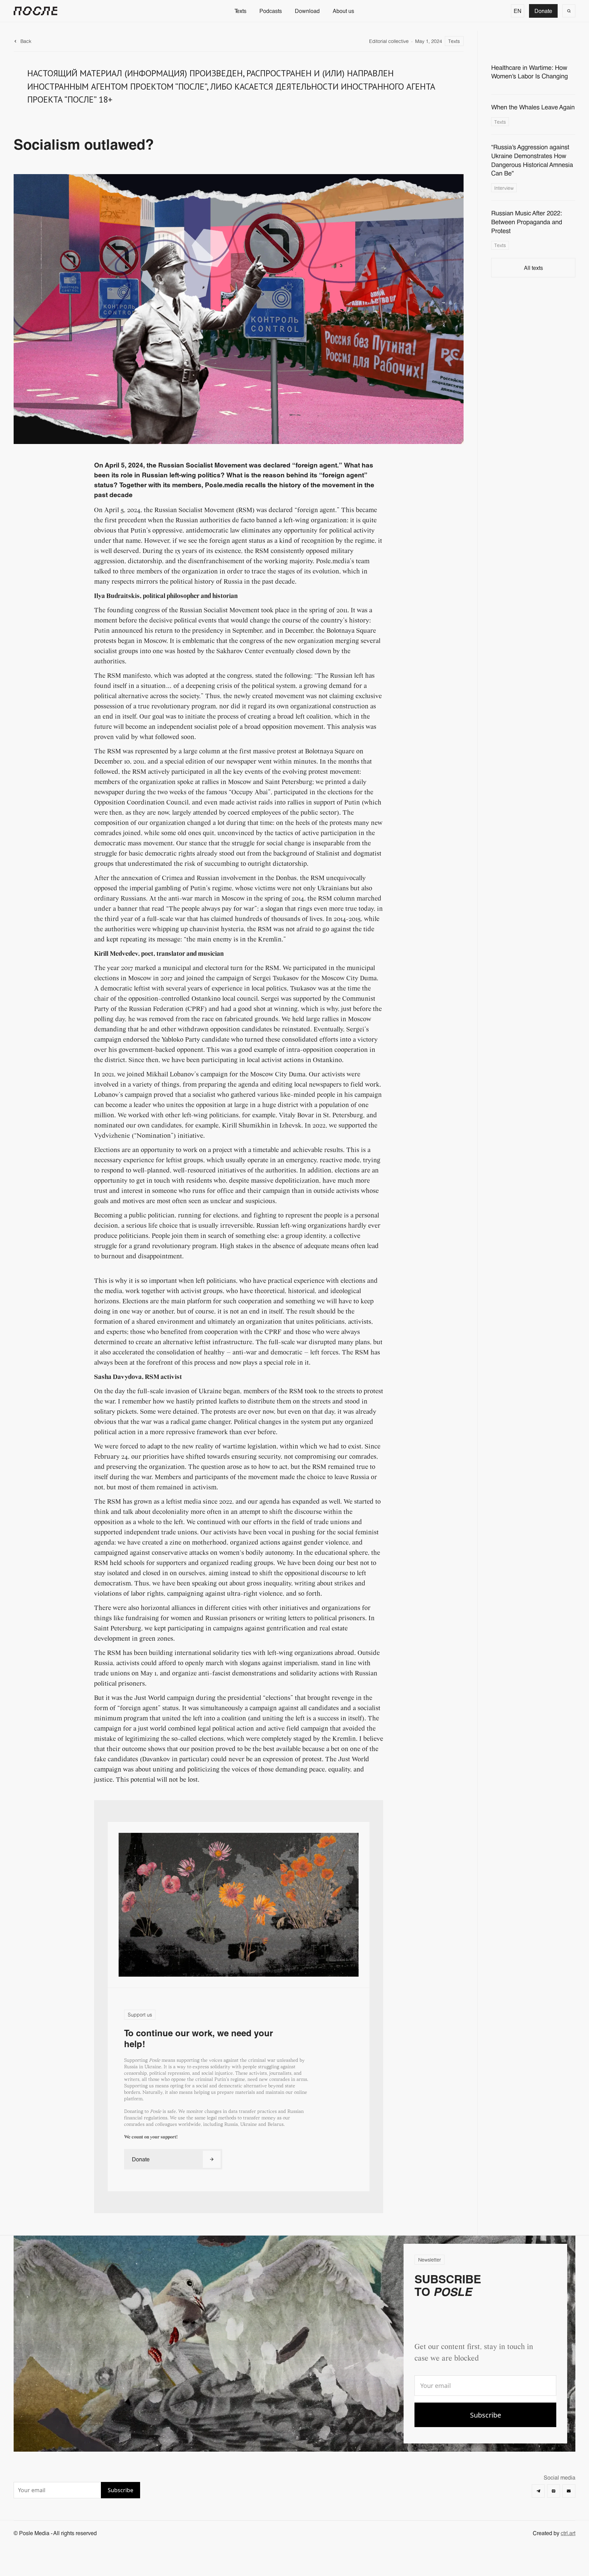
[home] (35, 11)
